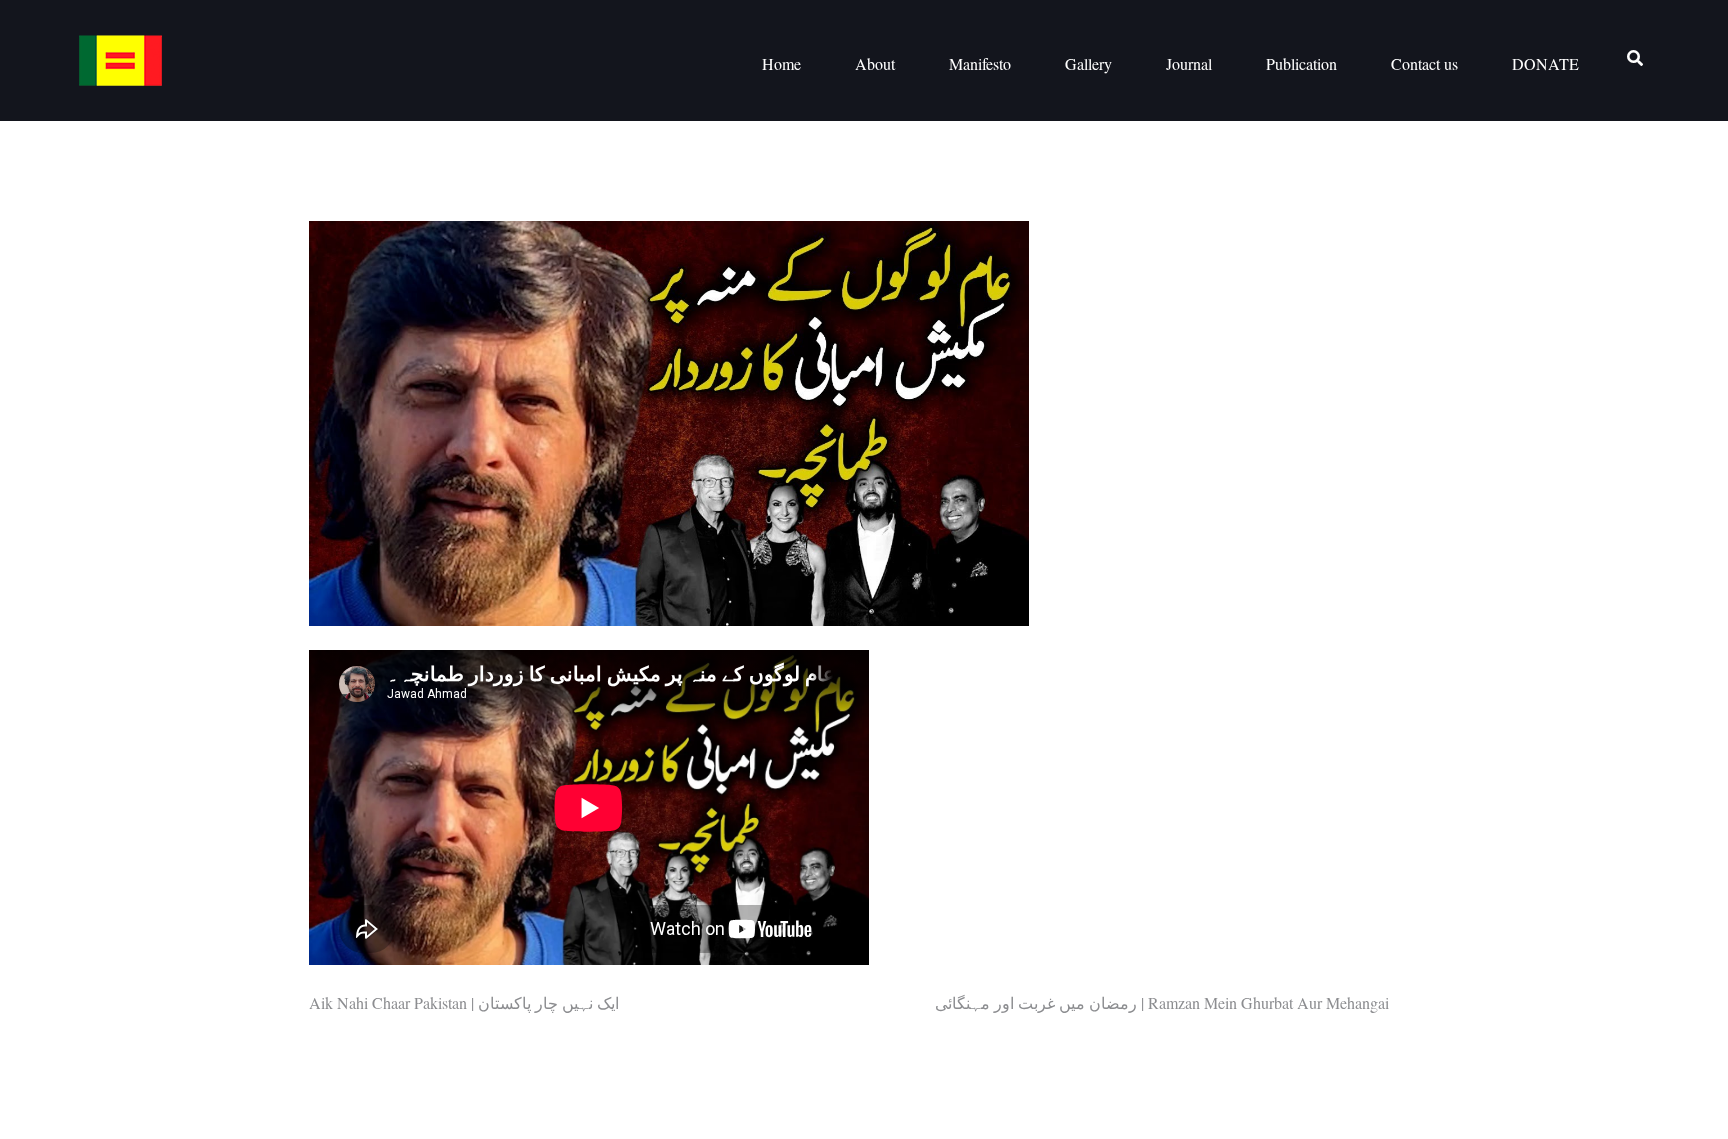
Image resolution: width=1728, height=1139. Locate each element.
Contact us (1424, 63)
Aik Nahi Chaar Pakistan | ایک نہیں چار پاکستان (464, 1002)
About (875, 63)
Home (781, 63)
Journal (1189, 63)
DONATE (1545, 63)
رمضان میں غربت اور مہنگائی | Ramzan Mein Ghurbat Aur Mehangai (1162, 1002)
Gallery (1088, 63)
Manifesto (980, 63)
